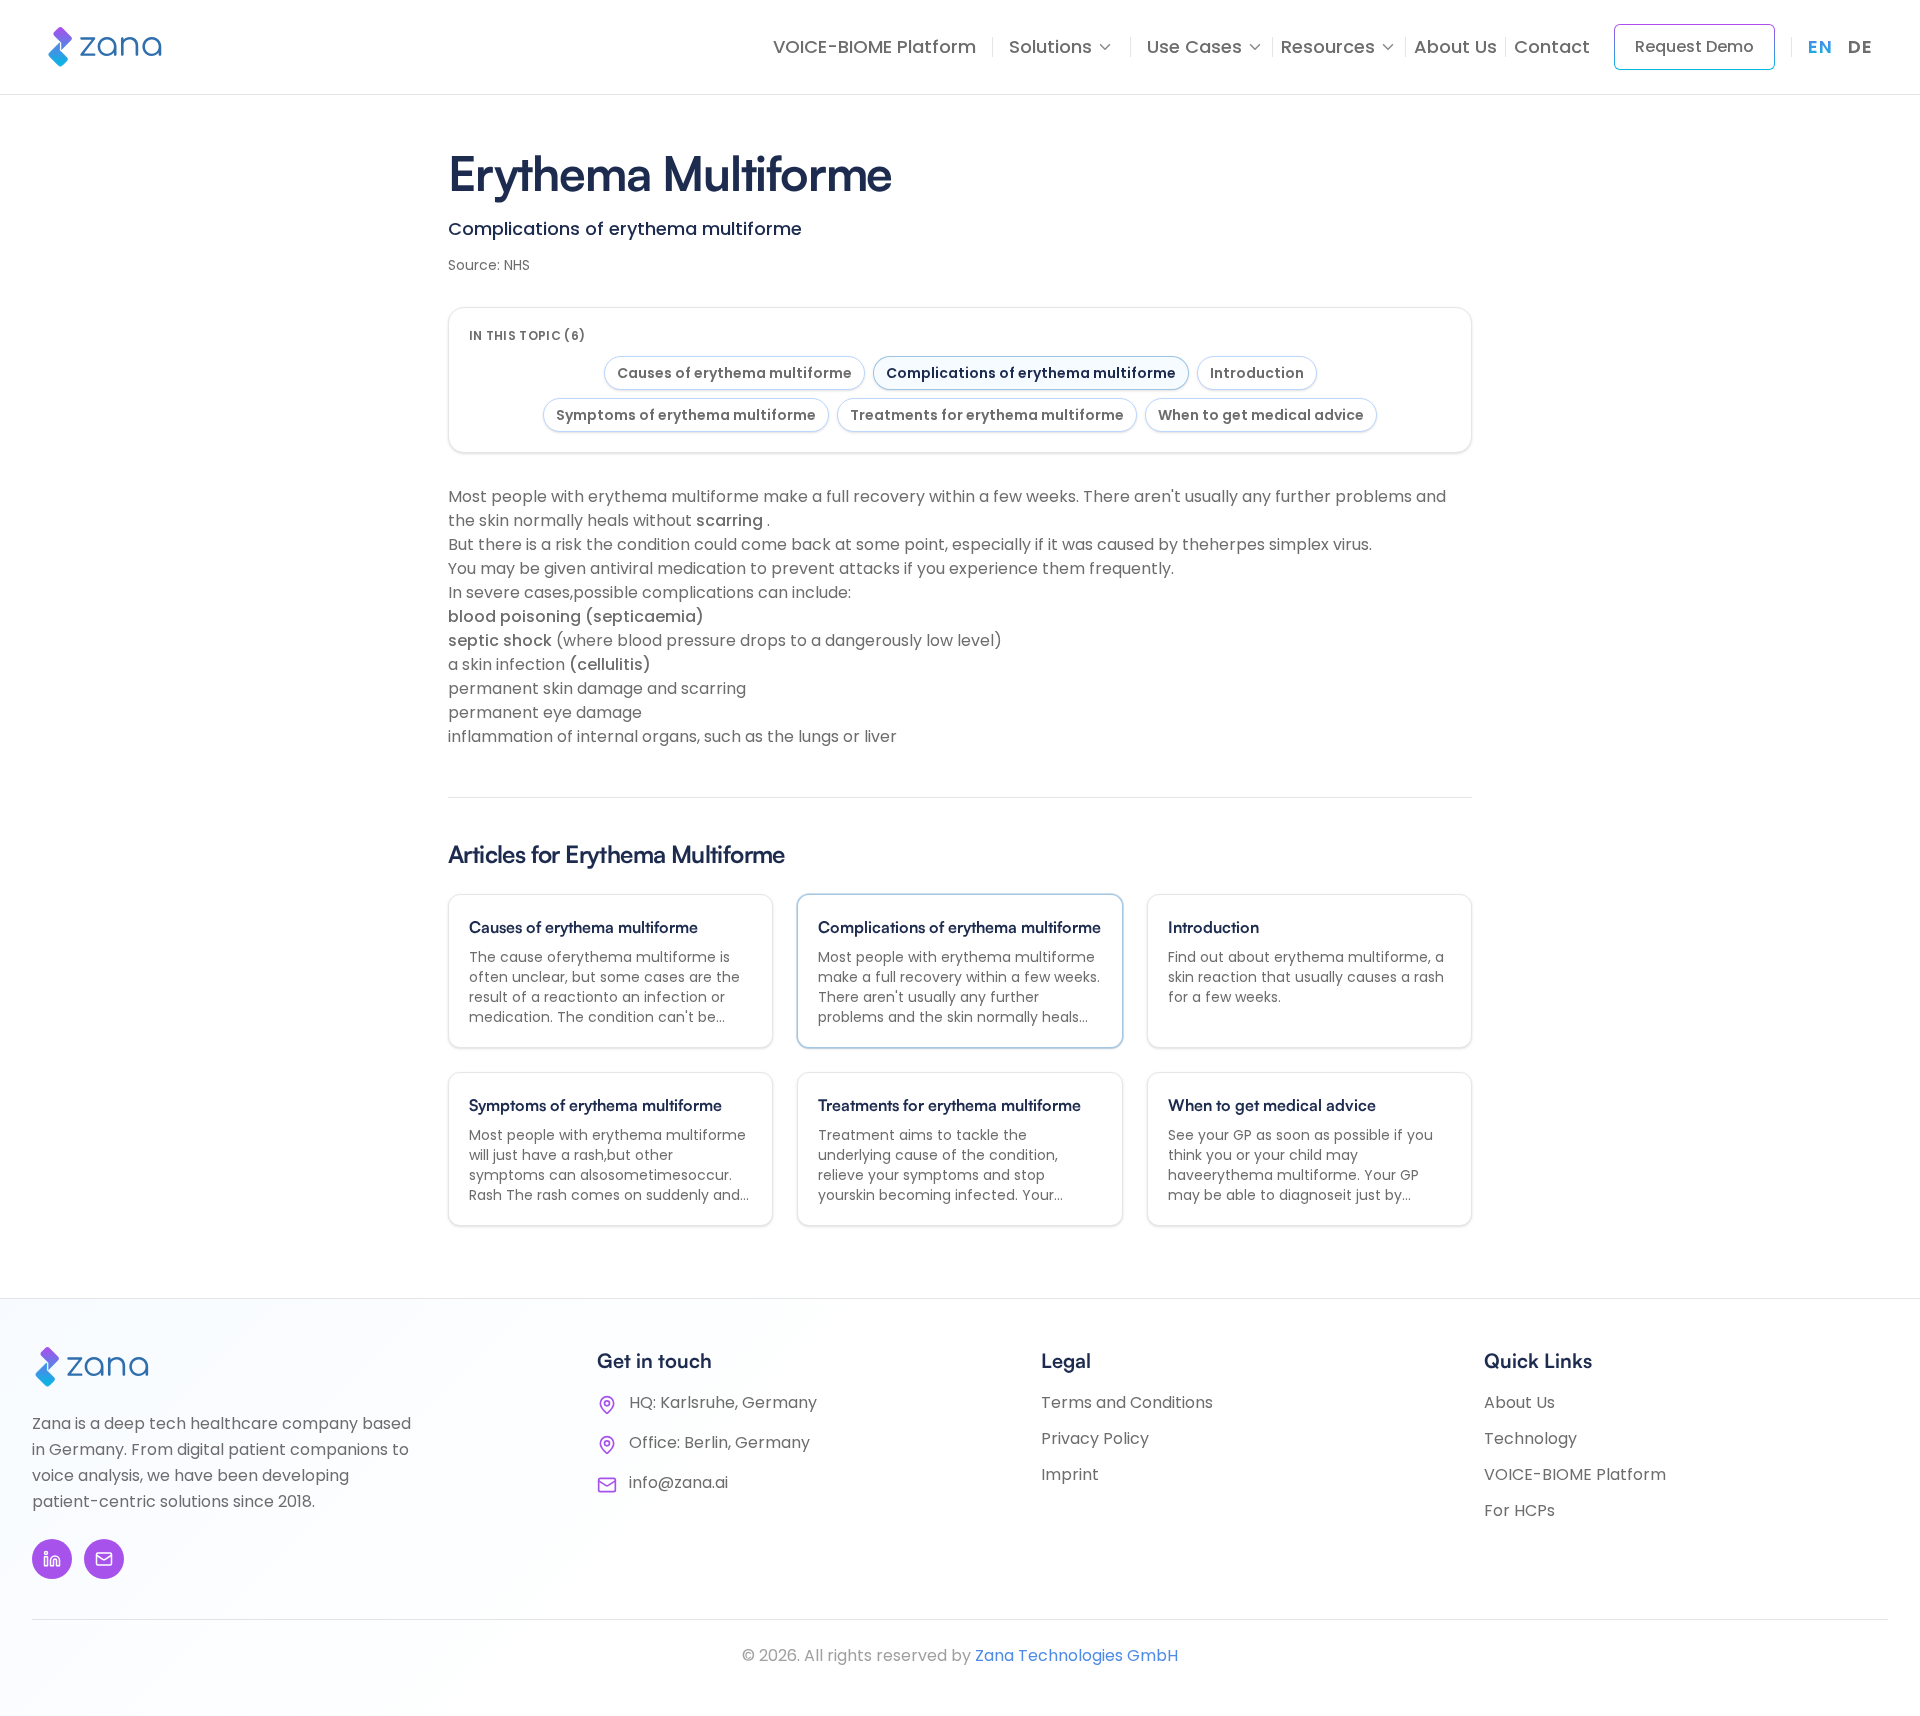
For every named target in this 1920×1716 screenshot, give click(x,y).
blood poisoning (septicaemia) (576, 616)
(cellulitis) (610, 664)
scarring (731, 520)
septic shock (502, 640)
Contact (1552, 46)
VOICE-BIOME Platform (874, 46)
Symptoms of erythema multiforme (686, 415)
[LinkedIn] (52, 1559)
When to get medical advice (1261, 415)
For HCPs (1519, 1510)
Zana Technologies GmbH (1076, 1655)
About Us (1455, 46)
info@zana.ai (678, 1482)
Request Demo (1694, 46)
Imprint (1070, 1474)
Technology (1530, 1438)
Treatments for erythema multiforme (987, 415)
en (1820, 46)
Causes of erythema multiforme (734, 373)
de (1860, 46)
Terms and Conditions (1127, 1402)
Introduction (1257, 373)
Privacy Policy (1095, 1438)
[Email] (104, 1559)
